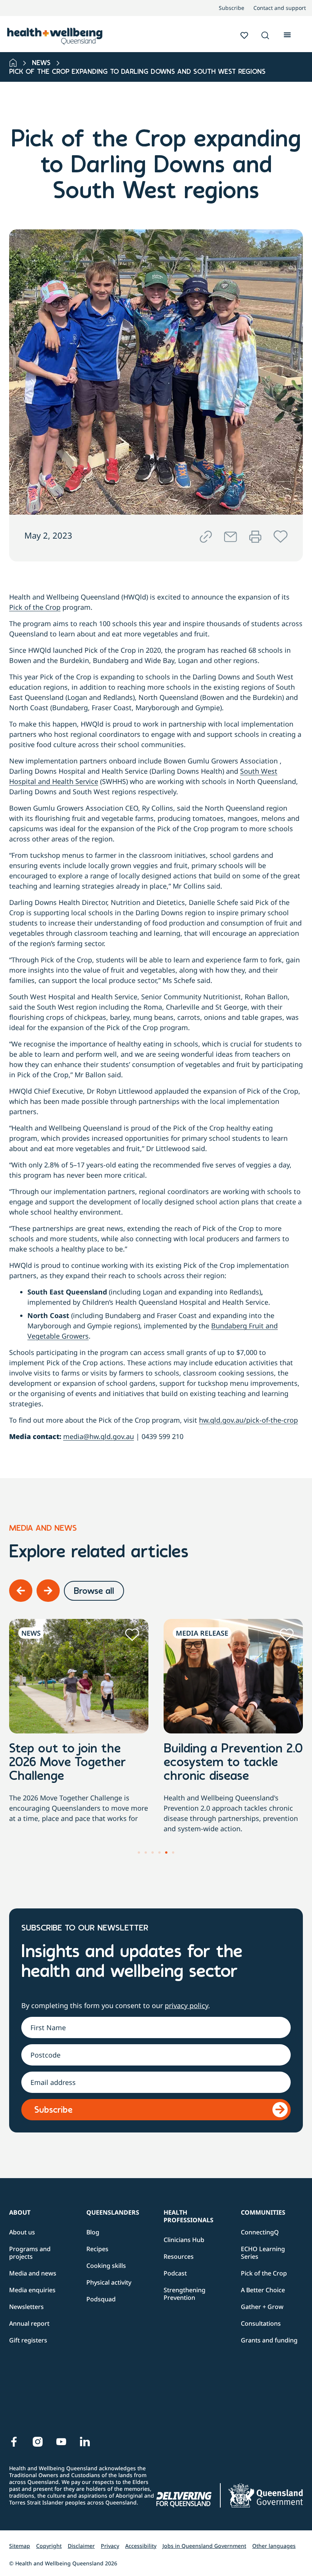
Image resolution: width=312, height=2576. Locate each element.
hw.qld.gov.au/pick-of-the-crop (248, 1420)
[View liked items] (244, 35)
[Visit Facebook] (14, 2442)
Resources (179, 2256)
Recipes (97, 2249)
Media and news (33, 2273)
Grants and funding (269, 2340)
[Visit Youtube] (61, 2442)
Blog (93, 2232)
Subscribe (232, 8)
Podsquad (101, 2299)
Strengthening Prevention (185, 2294)
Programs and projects (30, 2253)
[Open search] (265, 35)
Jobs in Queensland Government (204, 2546)
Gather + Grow (262, 2307)
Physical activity (109, 2282)
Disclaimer (81, 2546)
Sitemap (20, 2546)
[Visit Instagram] (38, 2442)
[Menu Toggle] (287, 34)
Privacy (110, 2546)
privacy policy (186, 2005)
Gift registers (28, 2340)
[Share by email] (231, 537)
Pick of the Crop (35, 607)
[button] (265, 36)
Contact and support (280, 8)
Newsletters (26, 2307)
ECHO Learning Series (263, 2253)
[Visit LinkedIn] (85, 2442)
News (41, 64)
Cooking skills (106, 2266)
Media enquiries (32, 2290)
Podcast (175, 2273)
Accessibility (141, 2546)
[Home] (13, 63)
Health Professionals (189, 2216)
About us (22, 2232)
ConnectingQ (260, 2232)
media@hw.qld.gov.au (99, 1436)
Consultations (261, 2323)
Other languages (274, 2546)
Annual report (29, 2323)
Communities (263, 2212)
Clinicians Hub (184, 2240)
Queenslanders (113, 2212)
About (20, 2212)
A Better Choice (263, 2290)
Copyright (49, 2546)
